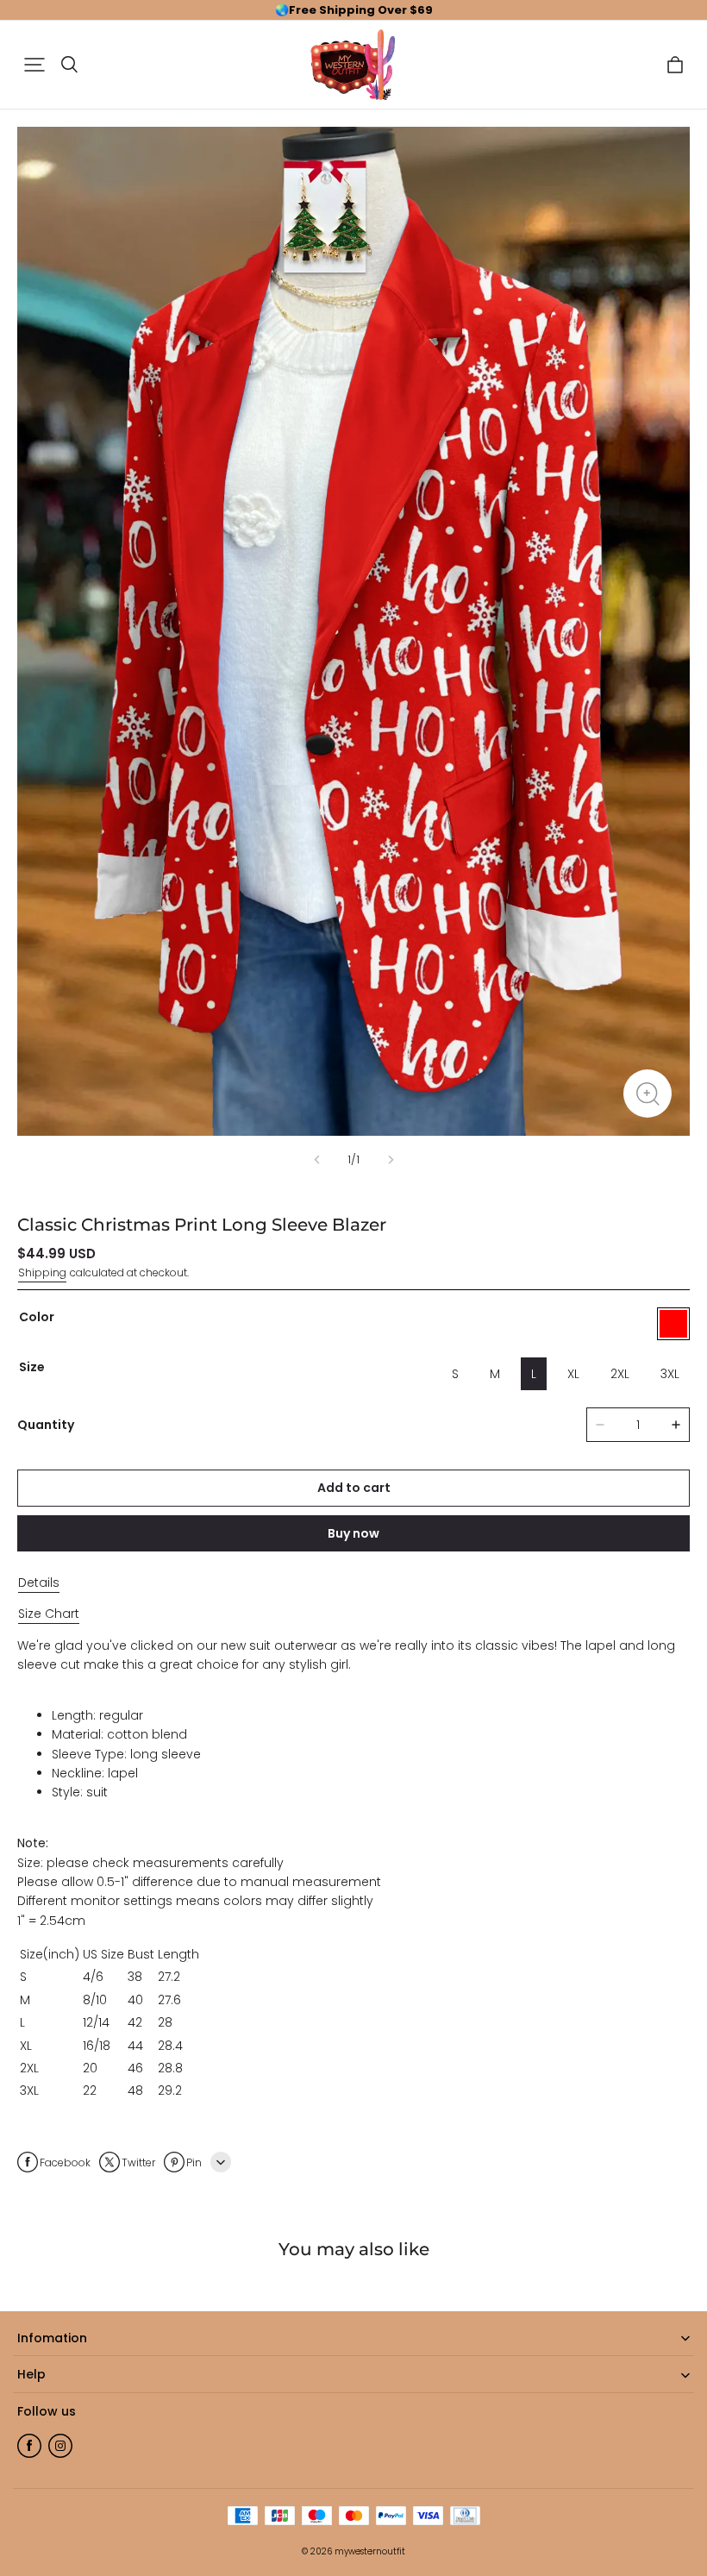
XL (573, 1374)
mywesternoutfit (370, 2551)
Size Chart (49, 1614)
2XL (620, 1374)
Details (39, 1583)
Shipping (42, 1272)
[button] (34, 65)
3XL (670, 1374)
